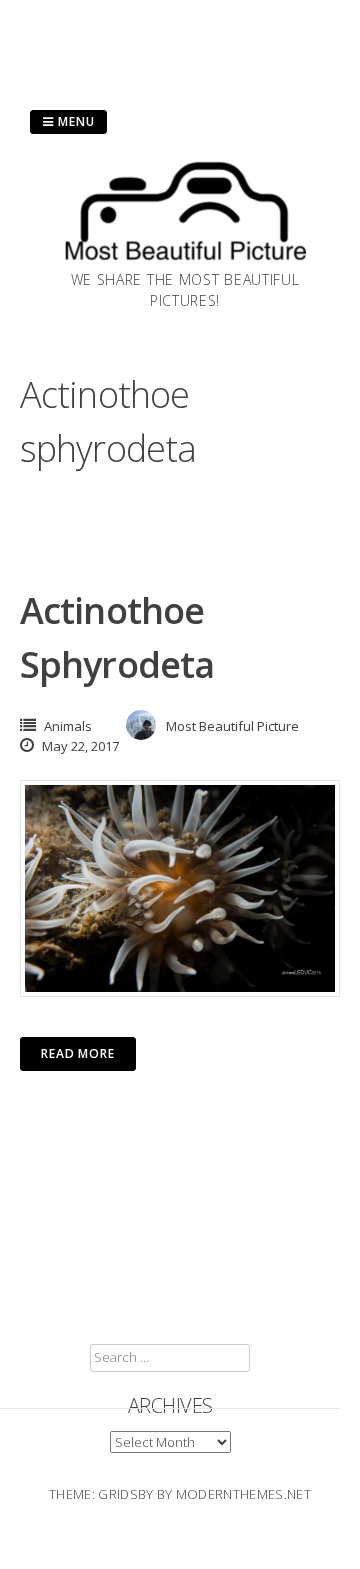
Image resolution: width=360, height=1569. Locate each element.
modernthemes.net (243, 1494)
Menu (74, 121)
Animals (68, 726)
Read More (78, 1053)
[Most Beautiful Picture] (185, 263)
